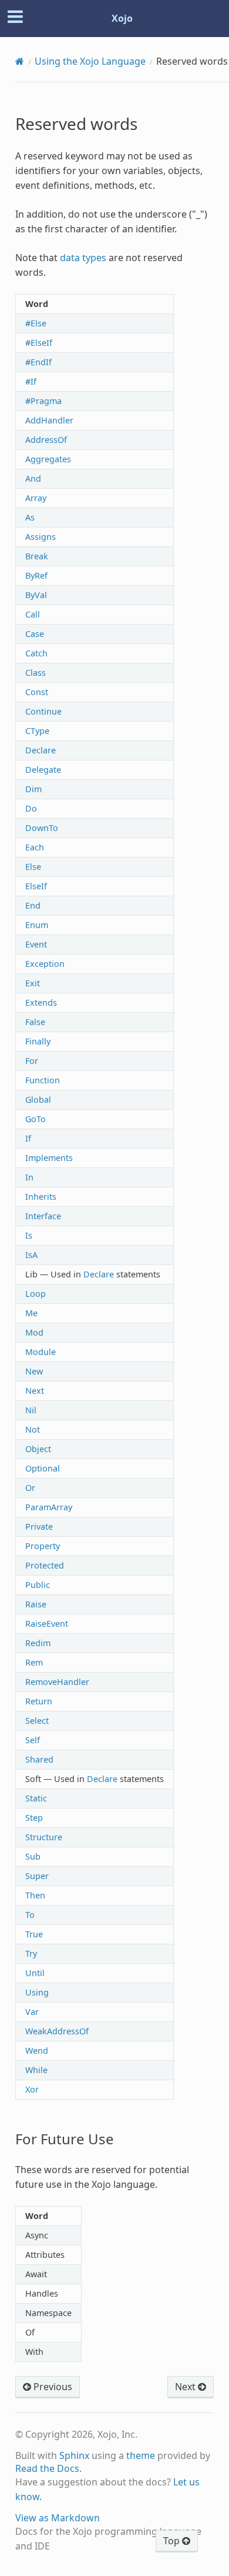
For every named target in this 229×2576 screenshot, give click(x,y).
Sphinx (74, 2455)
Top (173, 2541)
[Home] (20, 61)
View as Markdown (58, 2518)
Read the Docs (47, 2468)
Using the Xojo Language (90, 61)
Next (186, 2387)
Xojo (122, 18)
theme (141, 2455)
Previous (52, 2387)
